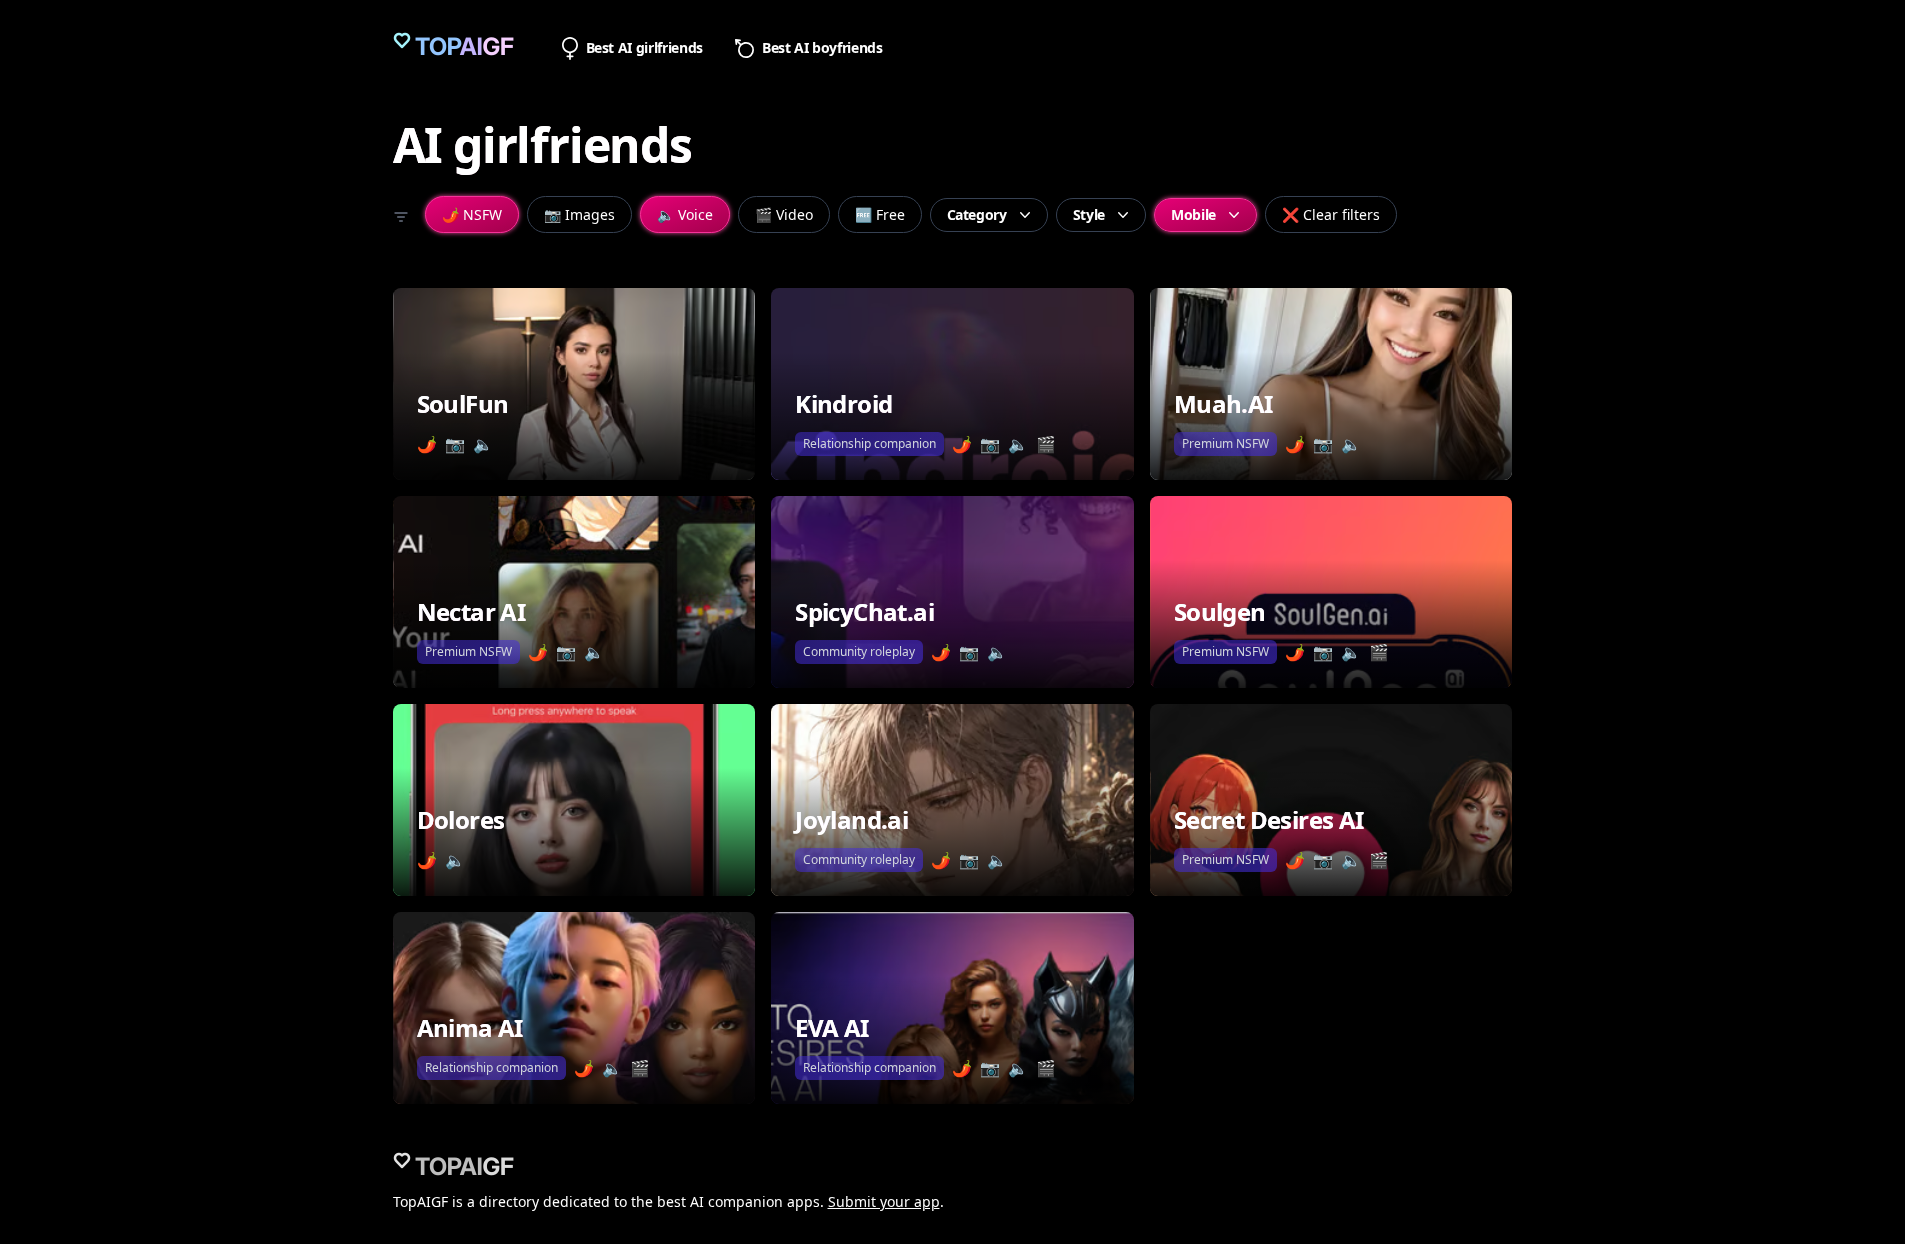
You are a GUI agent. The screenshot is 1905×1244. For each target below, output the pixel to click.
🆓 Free (880, 214)
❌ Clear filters (1331, 214)
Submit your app (884, 1201)
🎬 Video (784, 214)
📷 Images (579, 214)
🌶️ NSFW (472, 214)
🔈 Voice (685, 214)
